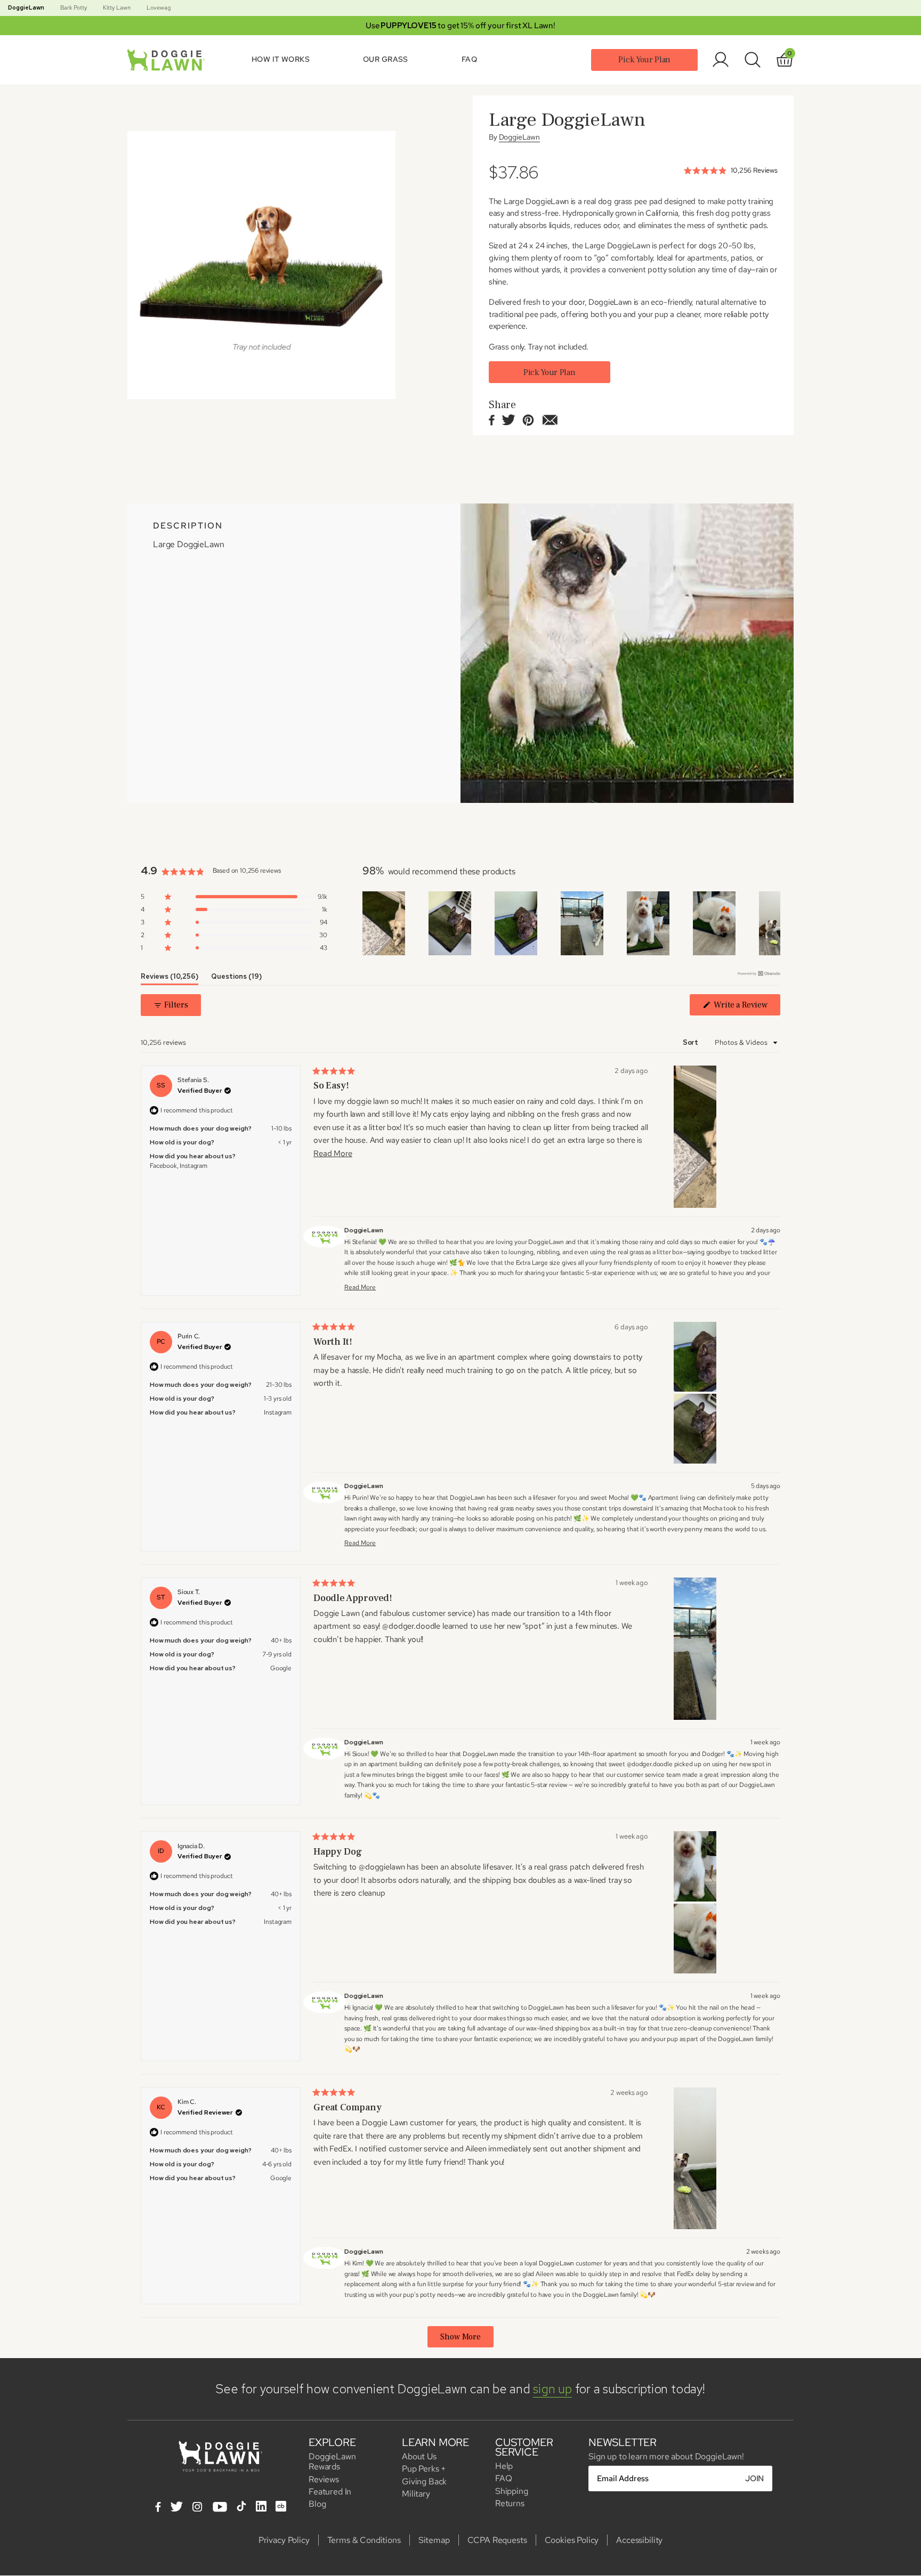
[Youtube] (220, 2508)
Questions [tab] (236, 978)
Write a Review (742, 1007)
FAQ (469, 59)
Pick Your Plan (644, 60)
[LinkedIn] (261, 2506)
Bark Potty (74, 7)
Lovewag (159, 7)
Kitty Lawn (117, 7)
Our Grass (386, 59)
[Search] (753, 60)
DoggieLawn (26, 7)
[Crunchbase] (281, 2506)
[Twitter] (177, 2508)
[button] (234, 897)
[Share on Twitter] (509, 421)
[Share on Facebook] (492, 421)
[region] (571, 923)
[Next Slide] (772, 923)
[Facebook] (158, 2508)
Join (754, 2479)
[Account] (721, 60)
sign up (552, 2389)
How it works (281, 59)
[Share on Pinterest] (528, 421)
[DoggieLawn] (168, 60)
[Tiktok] (241, 2506)
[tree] (261, 265)
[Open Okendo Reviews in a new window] (759, 973)
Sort (691, 1042)
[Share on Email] (550, 421)
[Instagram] (197, 2508)
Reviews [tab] (169, 978)
